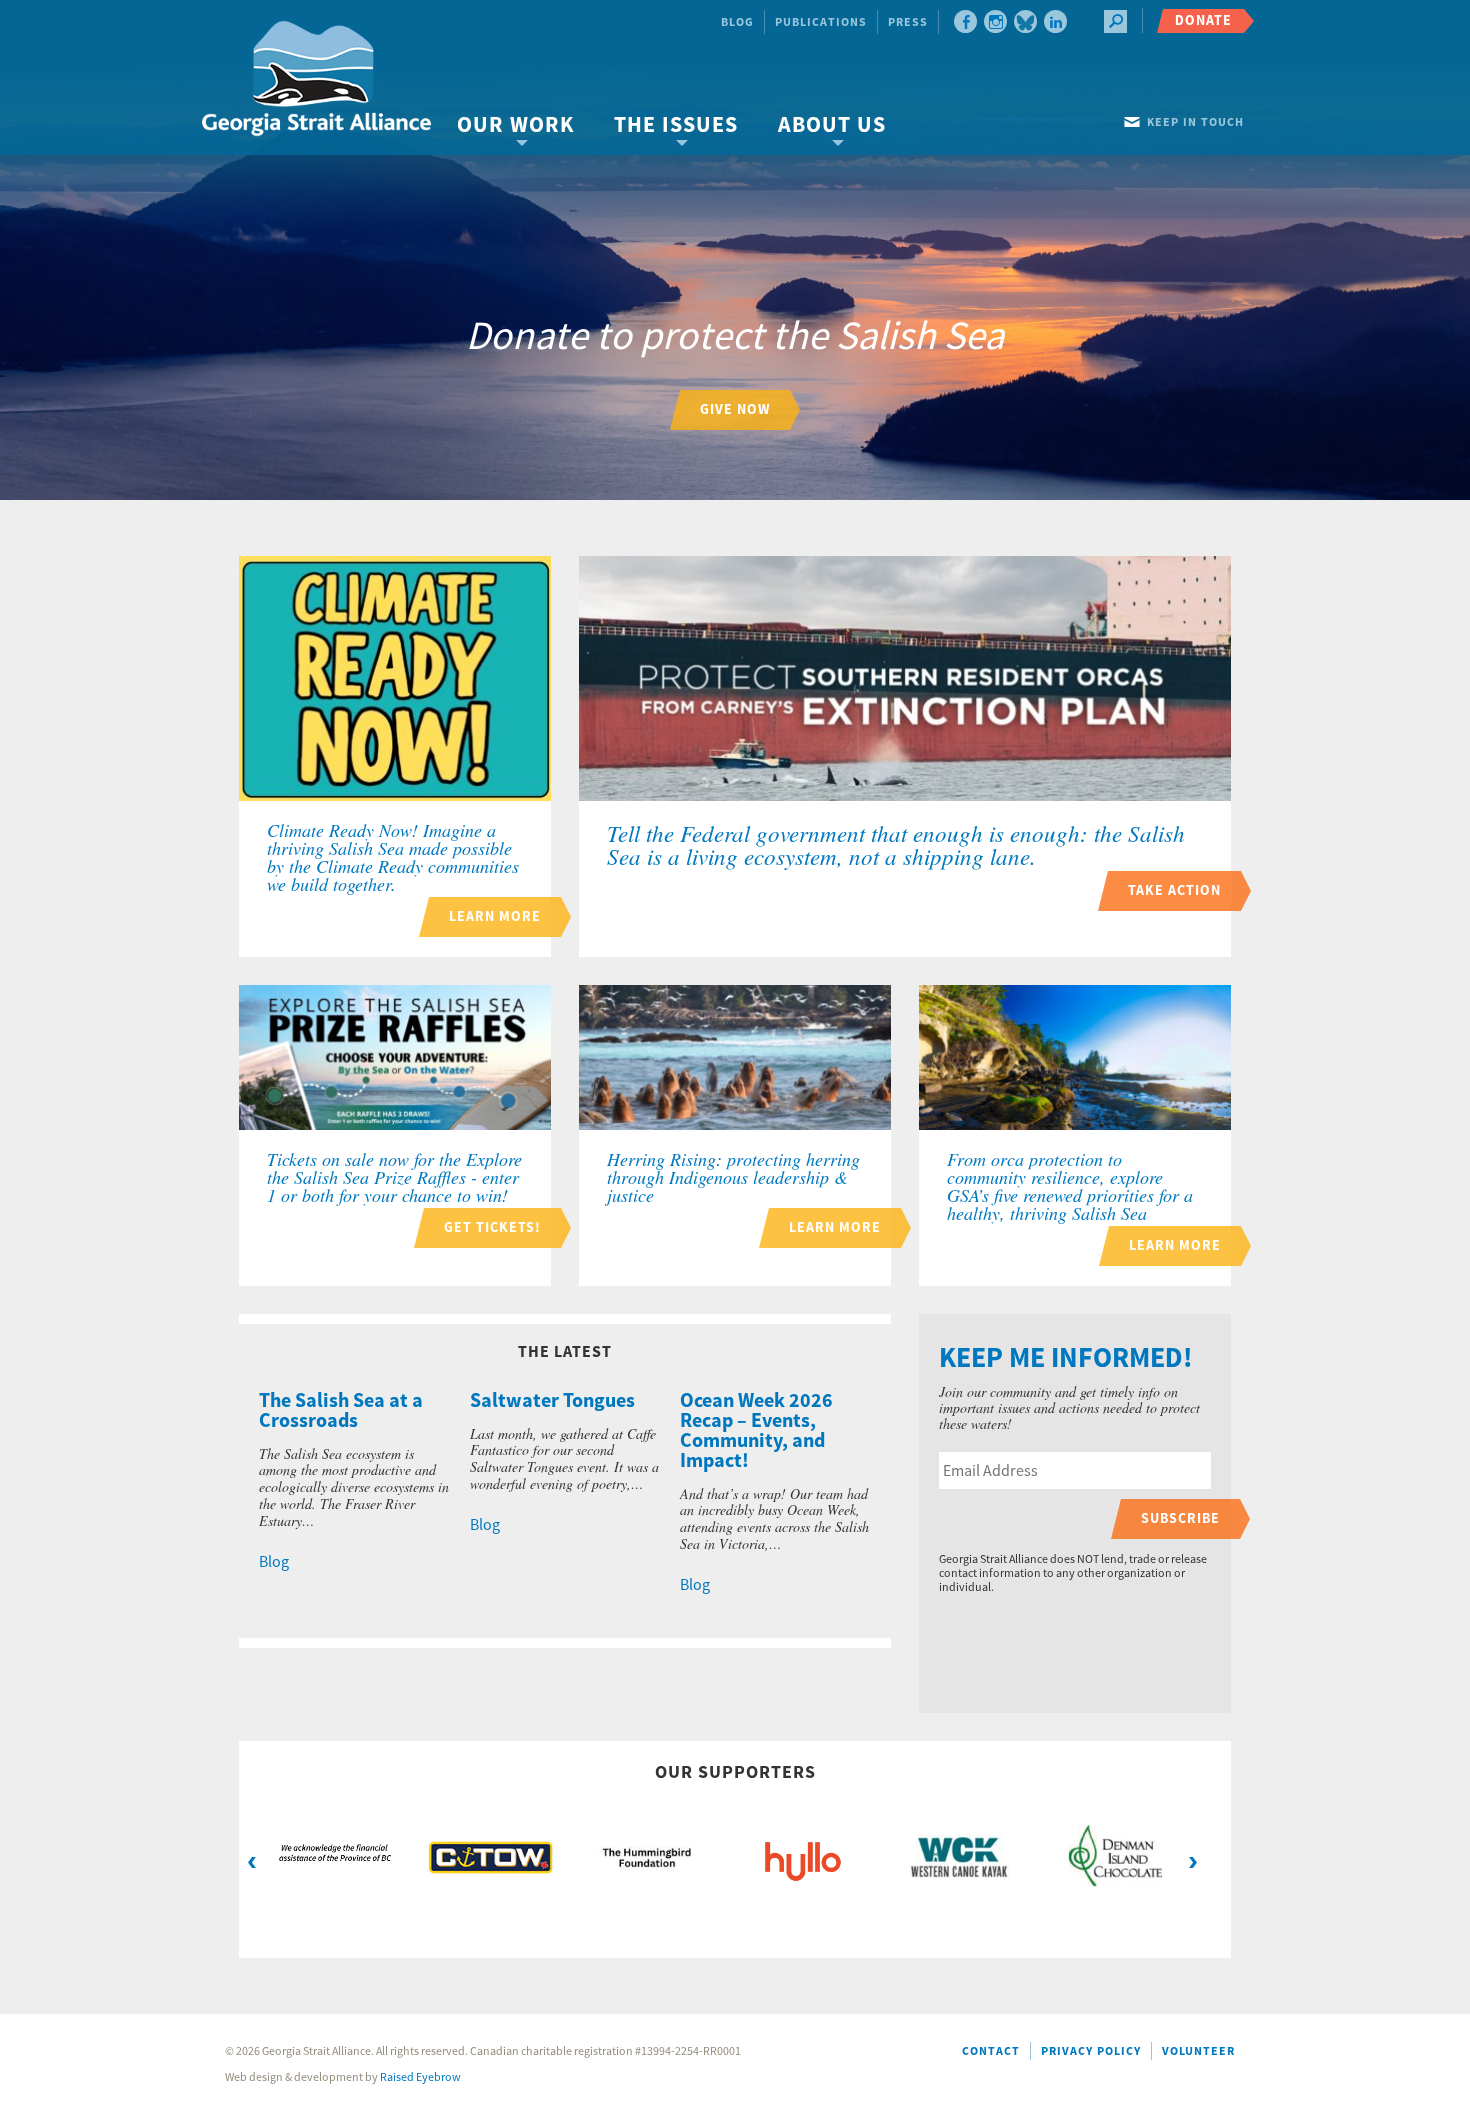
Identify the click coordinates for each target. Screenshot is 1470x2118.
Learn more (495, 916)
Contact (991, 2051)
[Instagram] (995, 21)
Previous (252, 1861)
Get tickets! (492, 1227)
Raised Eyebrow (420, 2077)
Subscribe (1180, 1518)
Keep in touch (1195, 122)
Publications (821, 22)
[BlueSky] (1025, 21)
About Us (832, 125)
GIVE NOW (735, 409)
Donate (1203, 20)
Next (1193, 1861)
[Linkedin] (1055, 21)
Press (908, 22)
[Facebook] (965, 21)
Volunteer (1198, 2051)
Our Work (515, 125)
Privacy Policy (1091, 2051)
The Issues (676, 125)
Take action (1174, 890)
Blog (737, 22)
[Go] (1115, 21)
